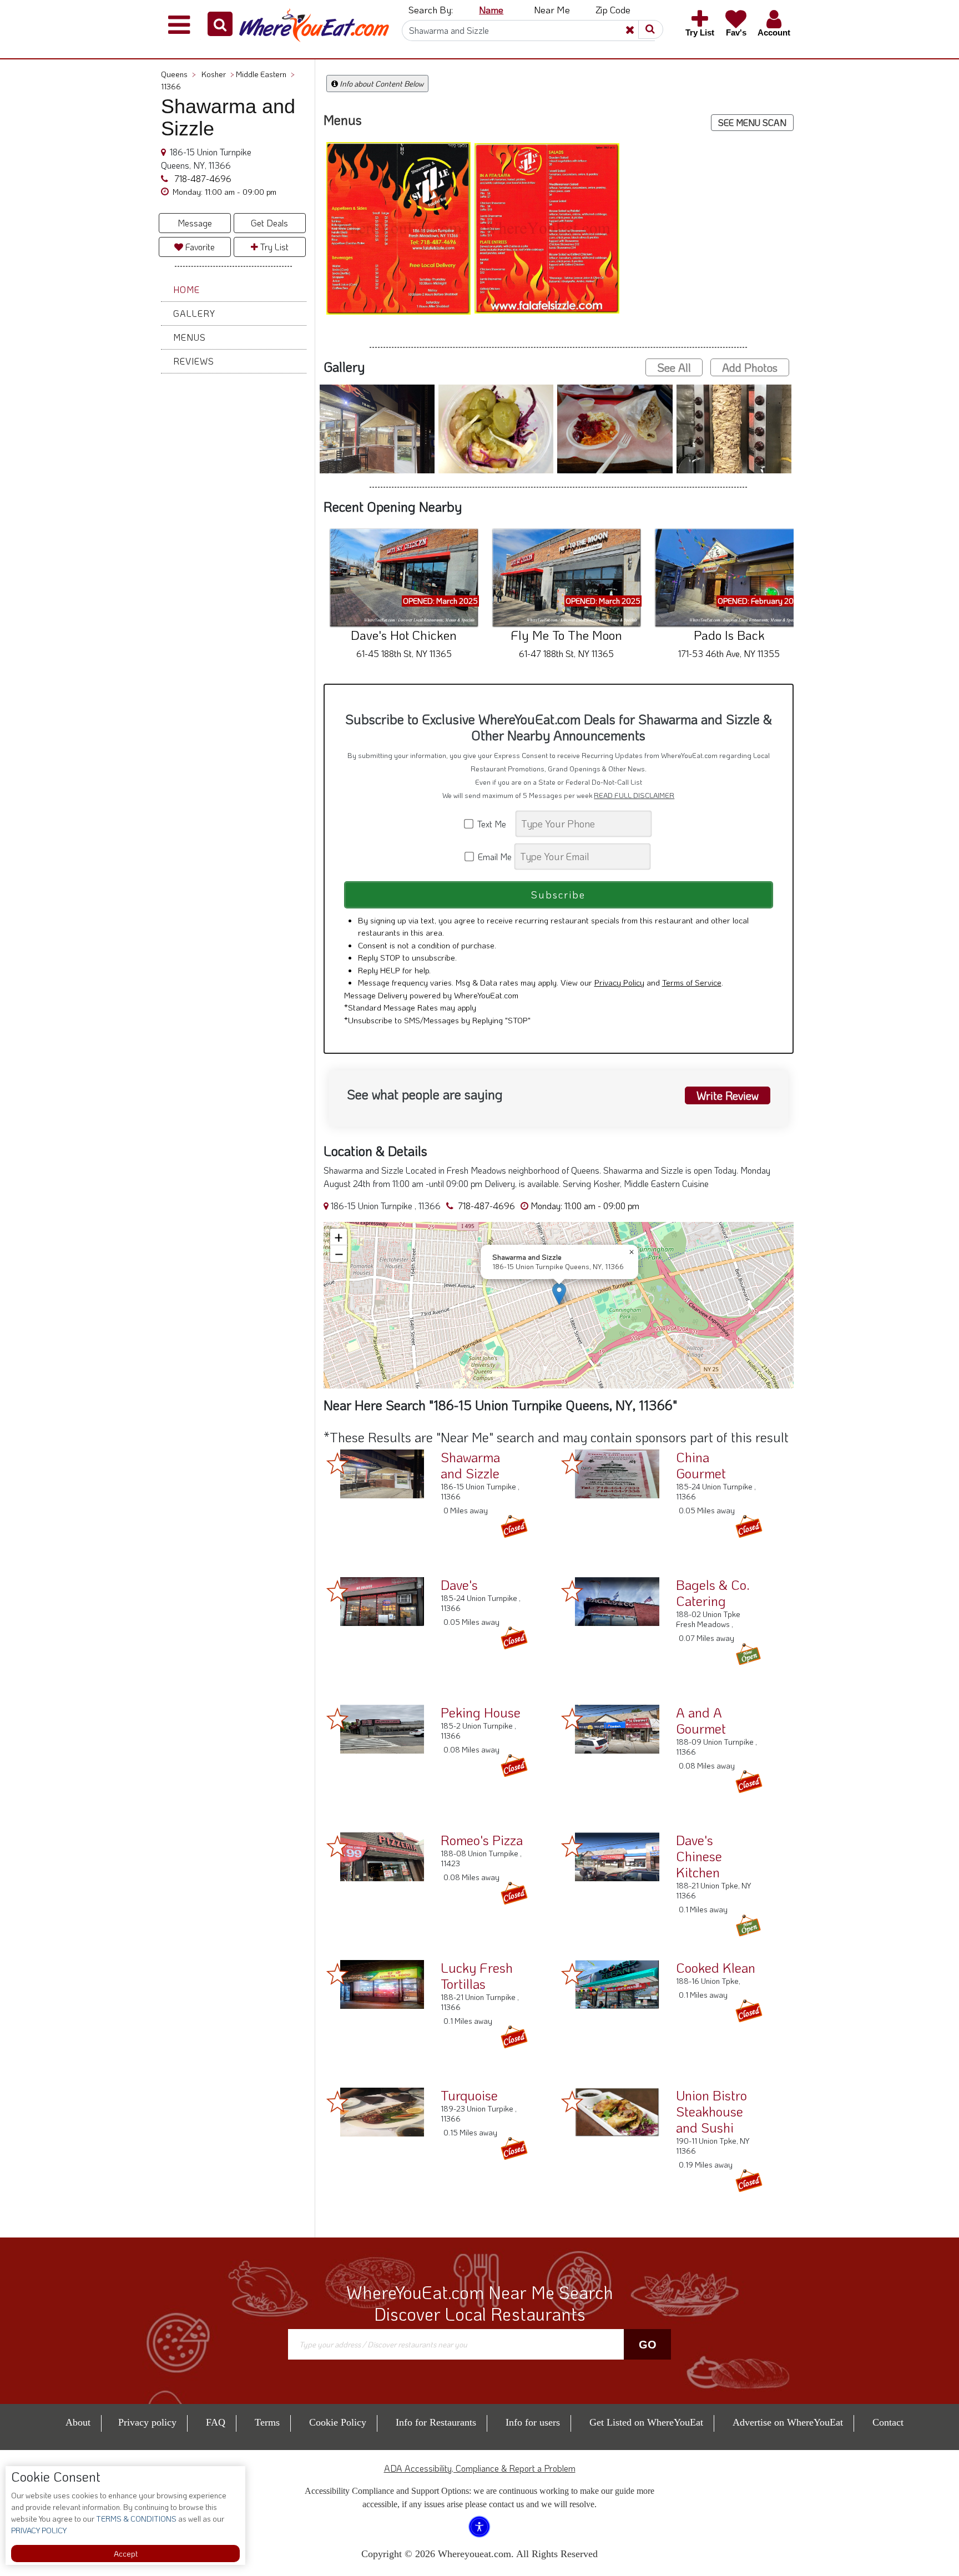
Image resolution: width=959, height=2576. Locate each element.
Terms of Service (692, 982)
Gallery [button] (194, 313)
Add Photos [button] (750, 367)
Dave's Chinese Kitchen (699, 1856)
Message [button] (195, 223)
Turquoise (469, 2095)
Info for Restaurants (436, 2422)
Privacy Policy (619, 982)
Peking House (481, 1712)
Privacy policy (147, 2422)
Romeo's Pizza (482, 1840)
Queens (178, 74)
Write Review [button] (728, 1095)
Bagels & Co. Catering (713, 1593)
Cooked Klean (716, 1968)
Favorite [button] (199, 247)
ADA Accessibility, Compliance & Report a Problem (480, 2468)
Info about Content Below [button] (381, 84)
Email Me (494, 857)
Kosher (218, 74)
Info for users (533, 2422)
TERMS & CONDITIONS (135, 2519)
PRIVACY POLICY (39, 2530)
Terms (267, 2422)
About (78, 2422)
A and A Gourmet (701, 1720)
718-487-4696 (202, 178)
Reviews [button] (194, 361)
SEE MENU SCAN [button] (752, 122)
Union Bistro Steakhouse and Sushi (711, 2111)
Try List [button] (273, 247)
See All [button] (674, 367)
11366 (171, 86)
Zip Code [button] (613, 9)
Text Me (494, 824)
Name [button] (491, 9)
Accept (126, 2554)
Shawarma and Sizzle (470, 1465)
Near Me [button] (552, 9)
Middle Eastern (265, 74)
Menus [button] (190, 337)
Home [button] (186, 289)
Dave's (459, 1585)
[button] (220, 24)
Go (648, 2345)
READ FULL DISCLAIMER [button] (634, 795)
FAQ (216, 2422)
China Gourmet (701, 1465)
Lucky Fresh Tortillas (477, 1976)
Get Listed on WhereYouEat (646, 2422)
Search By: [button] (431, 9)
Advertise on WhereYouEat (788, 2422)
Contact (888, 2422)
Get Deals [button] (269, 223)
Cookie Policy (338, 2422)
